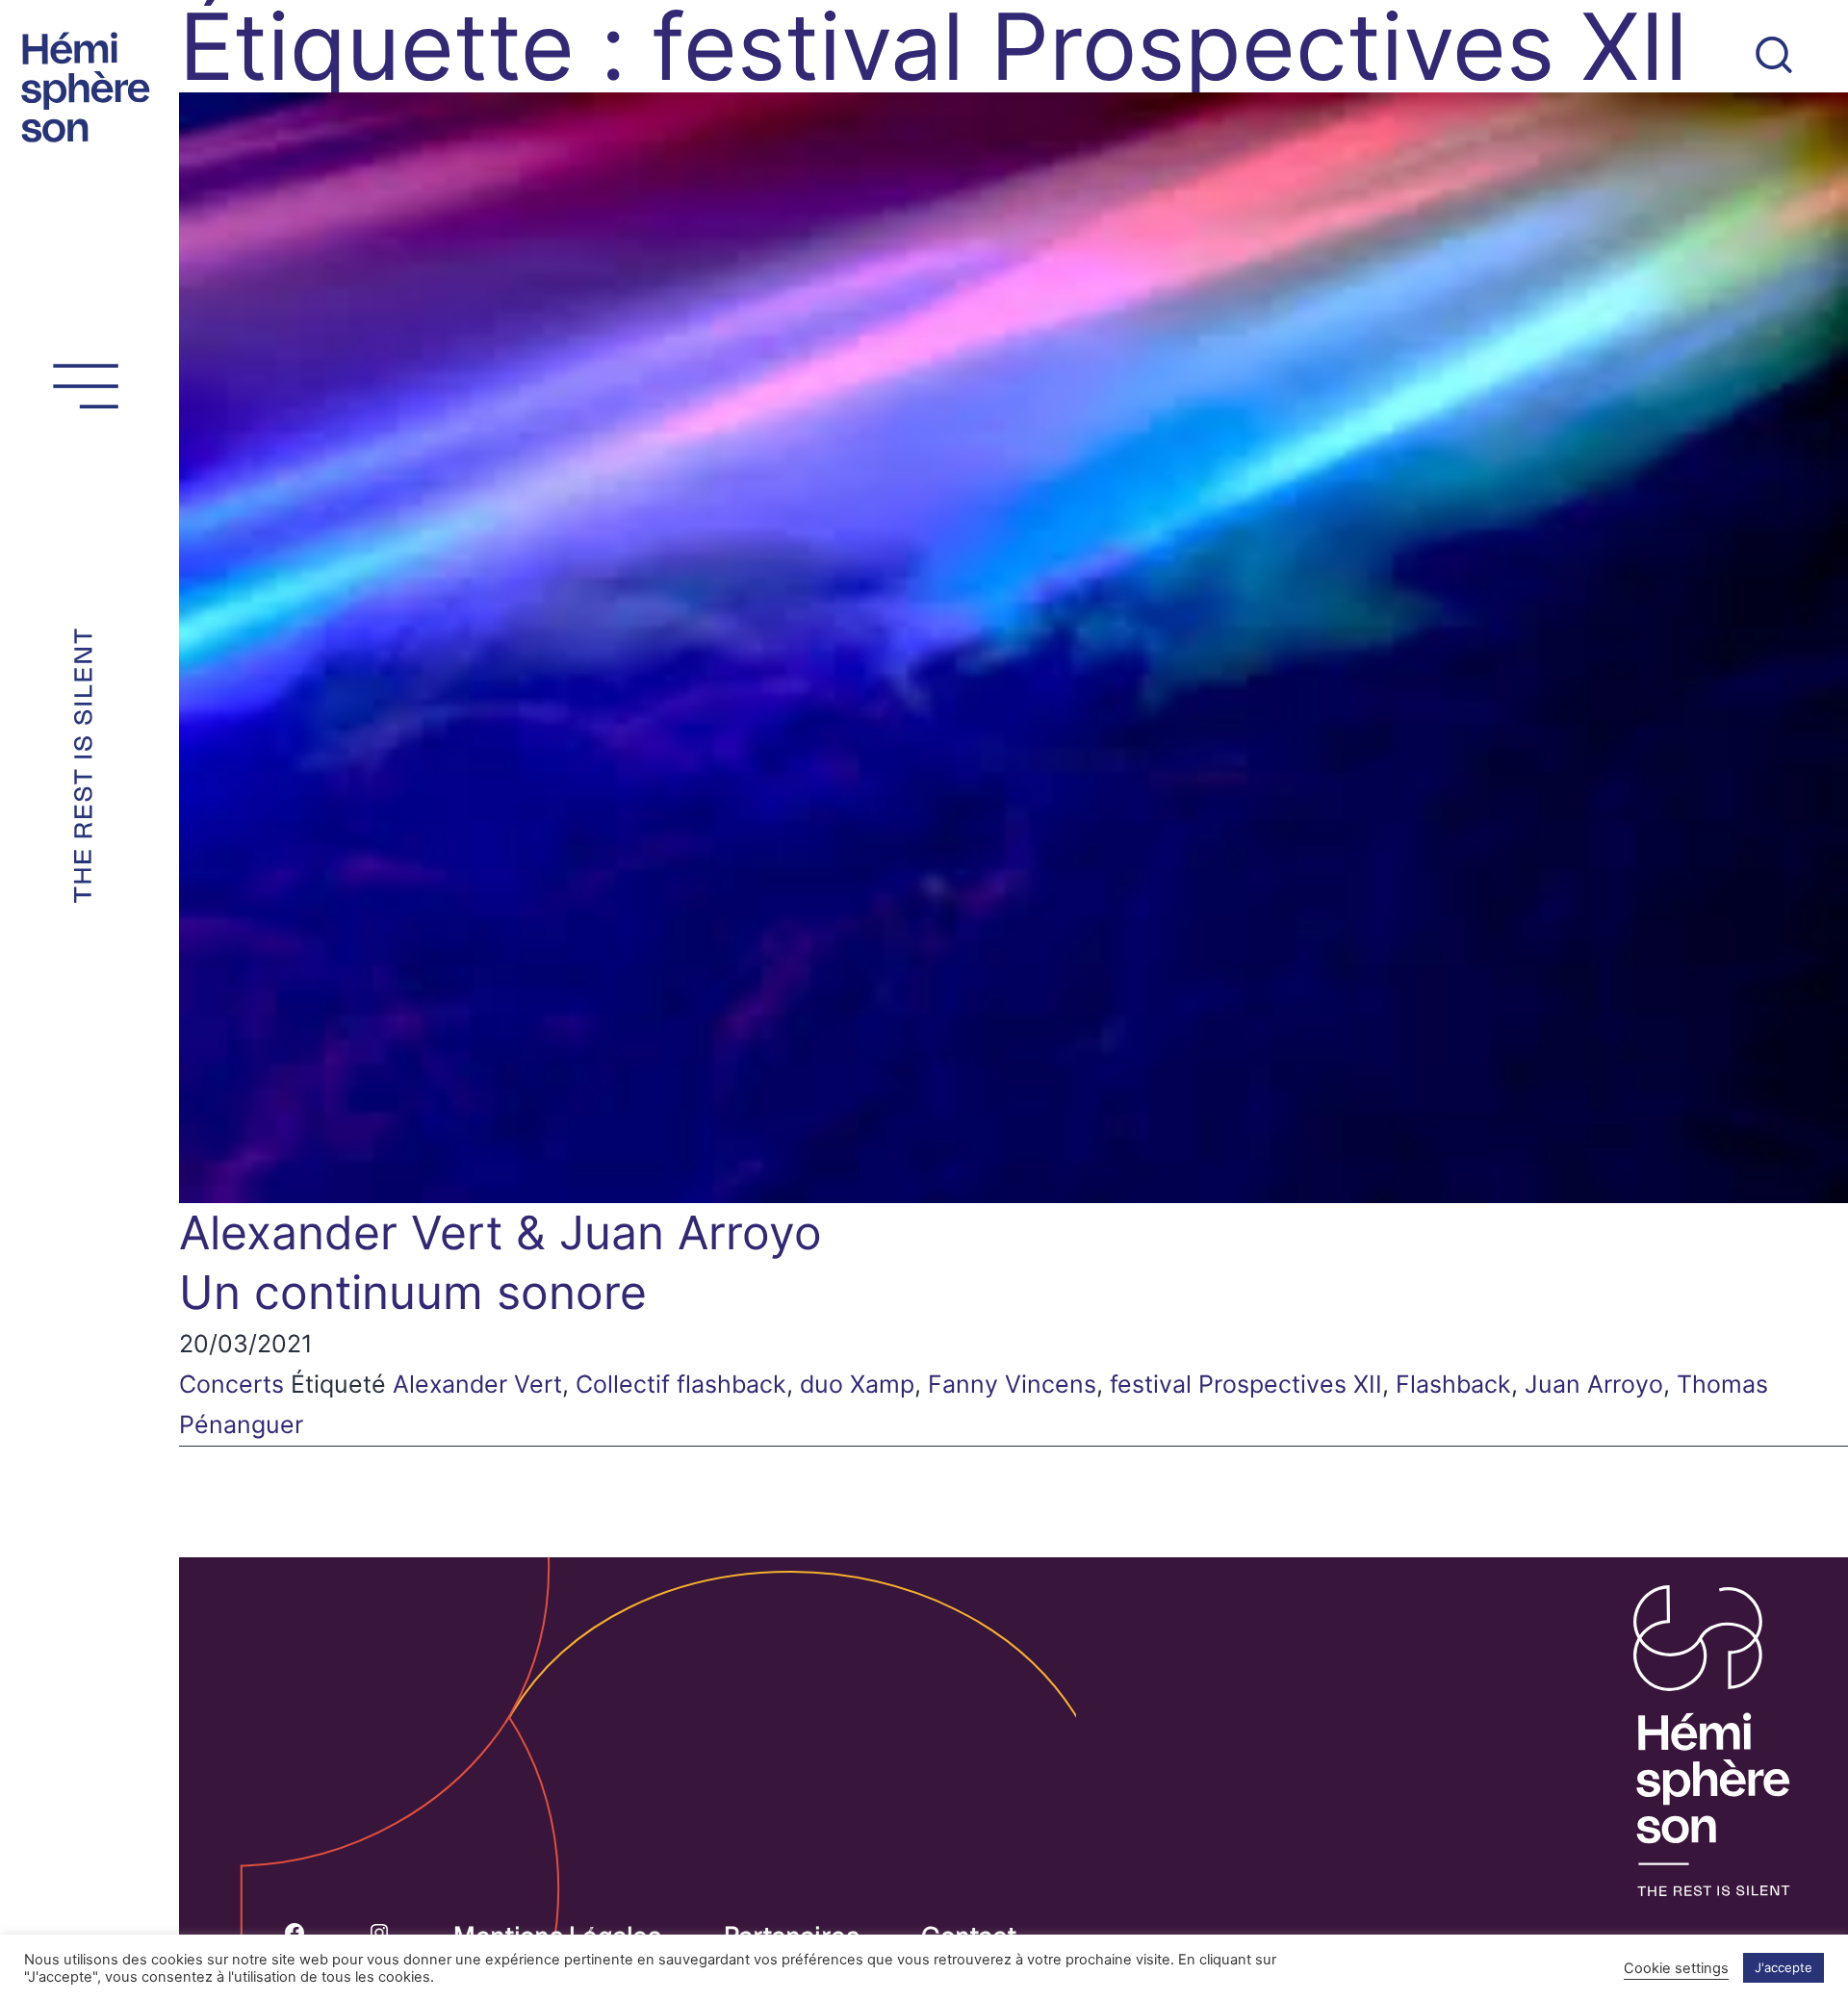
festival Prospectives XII (1246, 1384)
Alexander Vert (477, 1384)
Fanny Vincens (1012, 1384)
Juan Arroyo (1594, 1384)
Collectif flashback (681, 1384)
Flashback (1453, 1384)
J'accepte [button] (1784, 1967)
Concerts (231, 1384)
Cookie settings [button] (1676, 1968)
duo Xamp (857, 1384)
